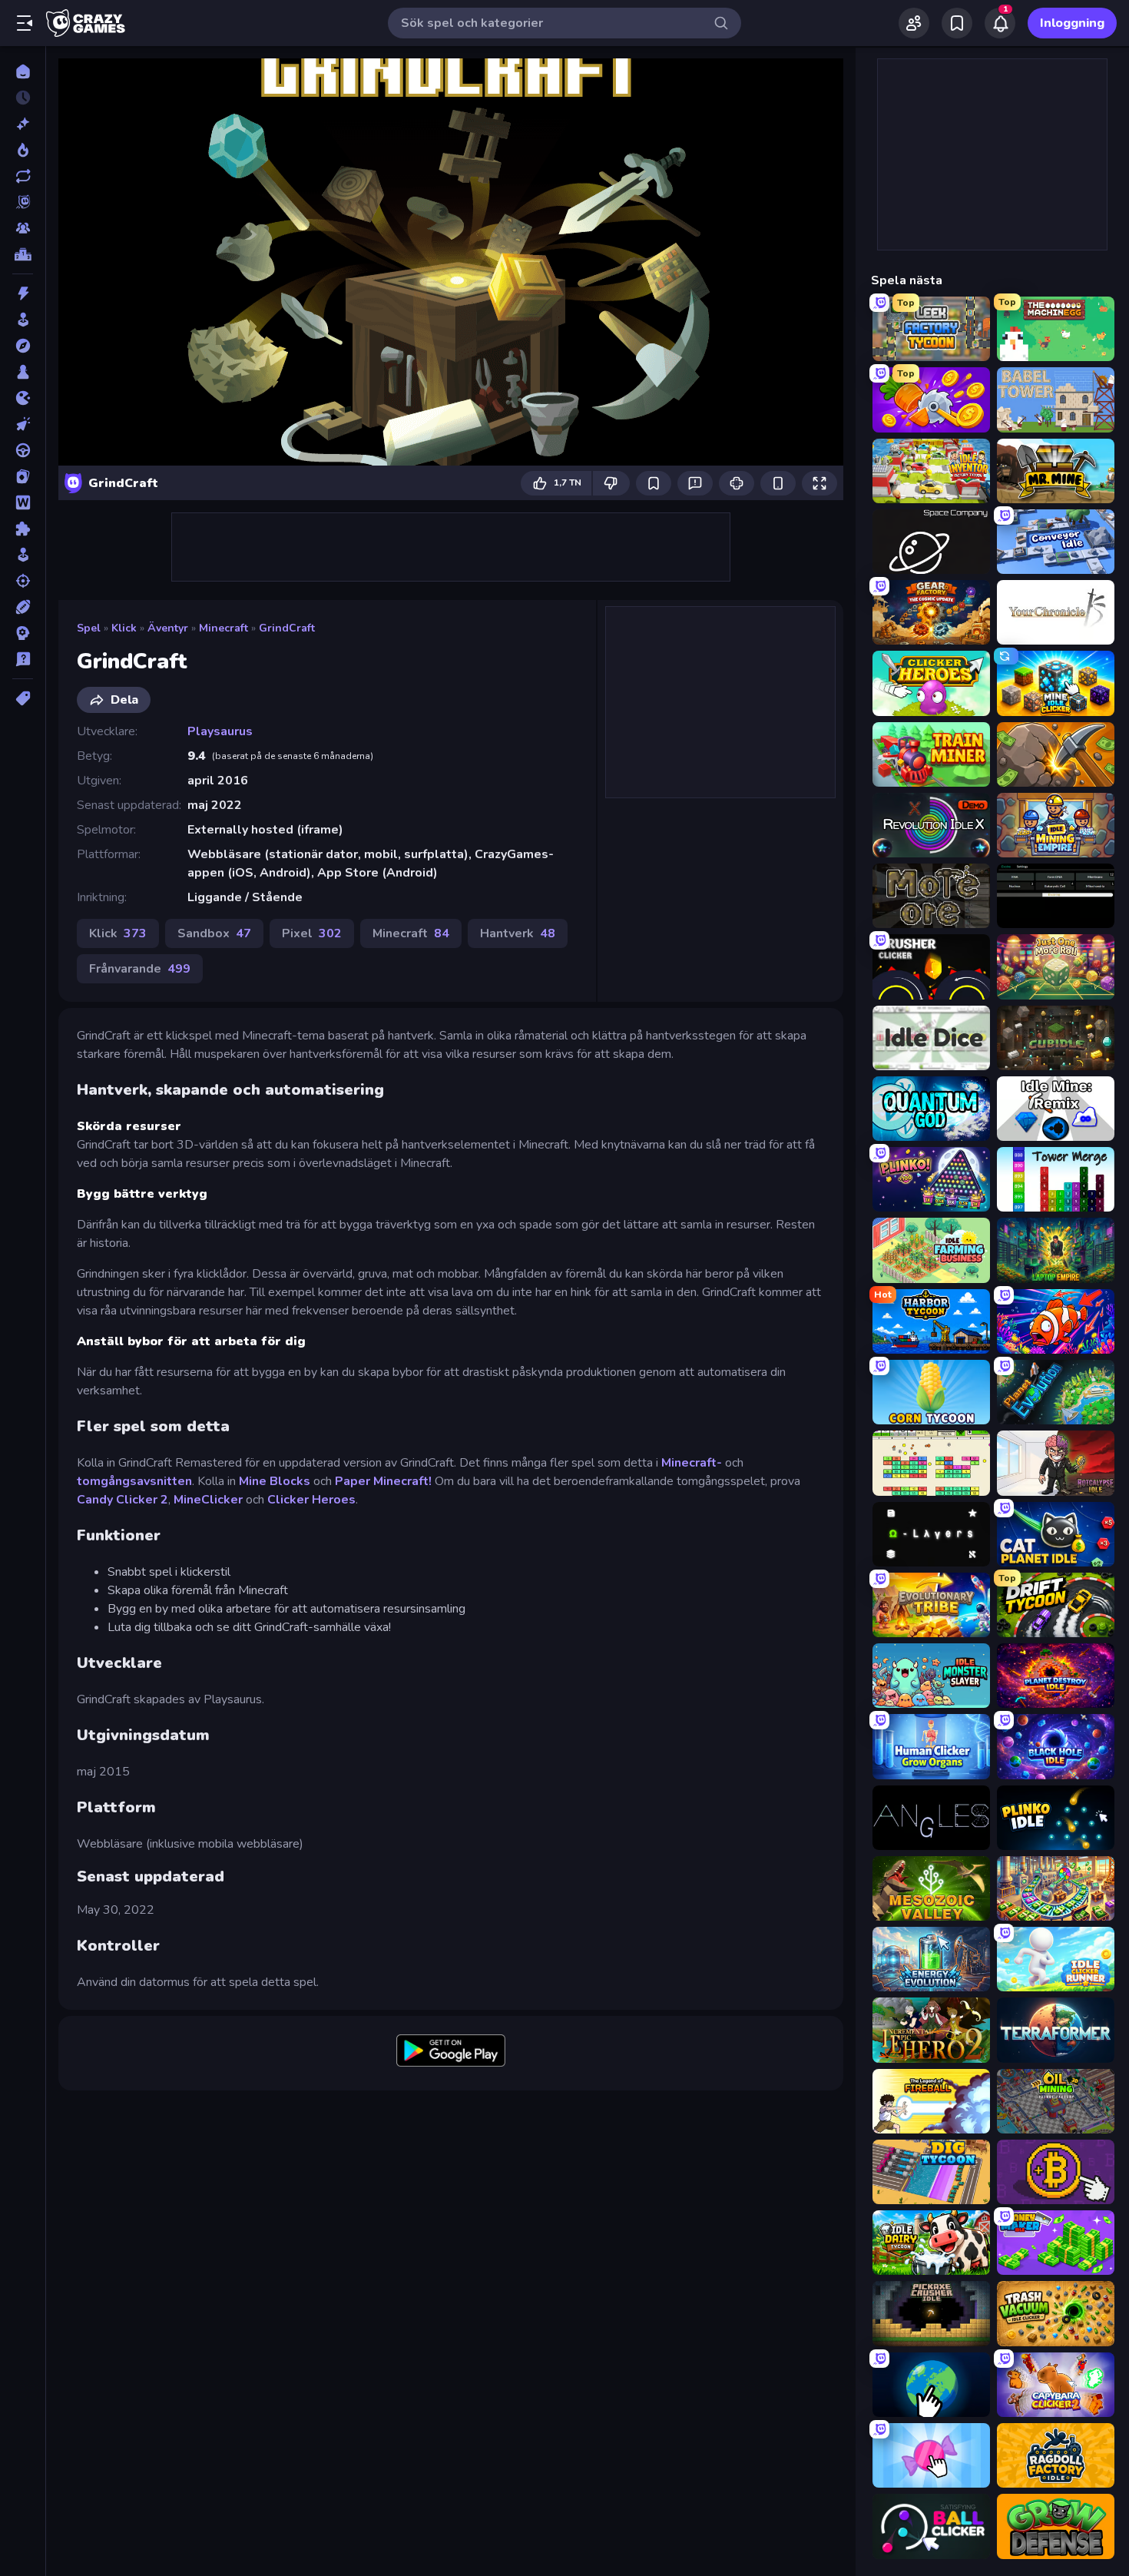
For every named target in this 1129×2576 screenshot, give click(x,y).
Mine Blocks (275, 1481)
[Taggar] (23, 698)
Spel (89, 628)
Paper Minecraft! (383, 1481)
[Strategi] (23, 633)
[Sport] (23, 607)
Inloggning (1072, 23)
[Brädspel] (23, 372)
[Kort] (23, 476)
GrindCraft (287, 628)
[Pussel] (23, 529)
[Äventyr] (23, 346)
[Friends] (914, 23)
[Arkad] (23, 320)
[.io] (23, 398)
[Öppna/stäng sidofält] (25, 23)
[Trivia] (23, 659)
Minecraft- (692, 1463)
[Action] (23, 293)
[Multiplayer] (23, 228)
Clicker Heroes (311, 1500)
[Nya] (23, 124)
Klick (124, 628)
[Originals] (23, 202)
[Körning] (23, 450)
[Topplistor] (23, 254)
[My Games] (957, 23)
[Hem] (23, 71)
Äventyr (168, 628)
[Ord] (23, 502)
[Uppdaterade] (23, 176)
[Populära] (23, 150)
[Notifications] (1000, 23)
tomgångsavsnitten (134, 1481)
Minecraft (223, 628)
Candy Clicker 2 (123, 1500)
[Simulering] (23, 555)
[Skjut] (23, 581)
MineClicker (208, 1500)
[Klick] (23, 424)
